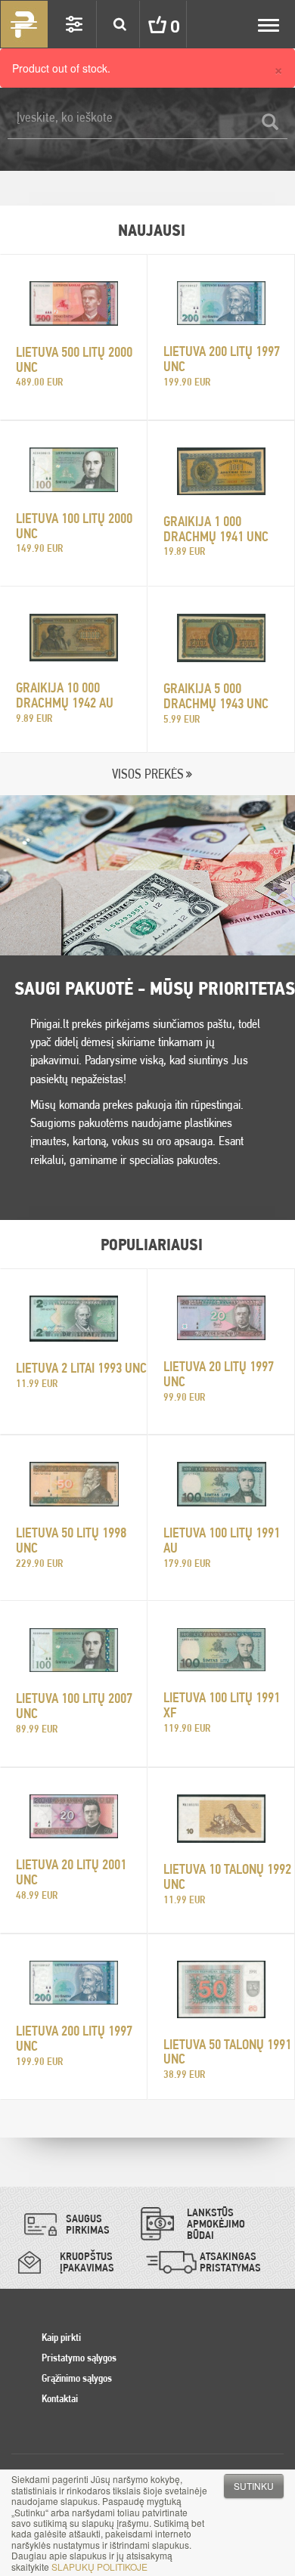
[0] (146, 24)
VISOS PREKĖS (148, 774)
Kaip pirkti (61, 2337)
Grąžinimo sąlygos (77, 2378)
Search (120, 24)
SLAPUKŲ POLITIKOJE (99, 2567)
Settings (74, 24)
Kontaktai (60, 2398)
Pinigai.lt (24, 24)
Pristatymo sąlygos (79, 2358)
